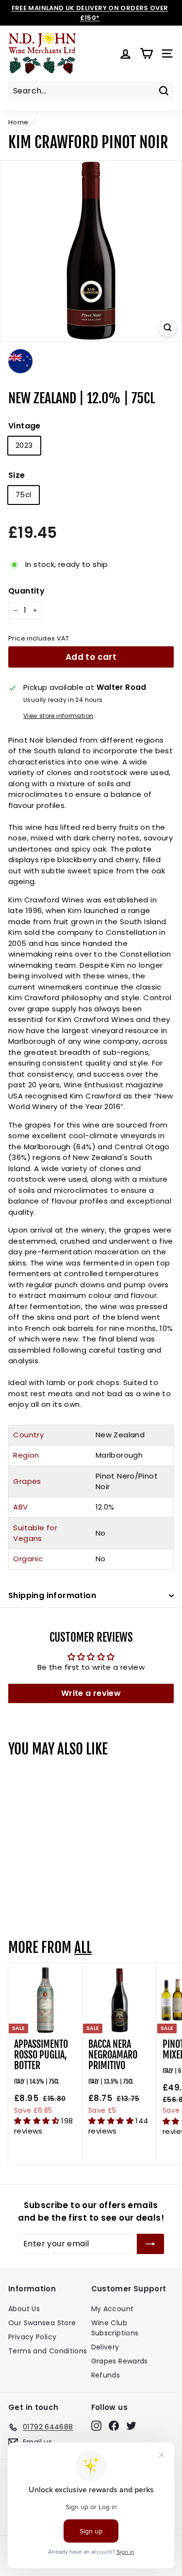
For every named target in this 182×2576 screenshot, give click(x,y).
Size (17, 475)
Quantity (26, 591)
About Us (24, 2309)
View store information (58, 716)
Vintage (25, 426)
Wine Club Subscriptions (115, 2328)
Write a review (91, 1693)
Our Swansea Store (42, 2323)
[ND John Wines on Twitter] (131, 2425)
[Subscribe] (150, 2244)
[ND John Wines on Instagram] (96, 2425)
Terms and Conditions (48, 2351)
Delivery (105, 2347)
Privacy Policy (32, 2337)
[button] (38, 2121)
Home (18, 122)
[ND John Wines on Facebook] (114, 2425)
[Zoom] (168, 328)
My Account (113, 2309)
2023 (24, 445)
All (83, 1948)
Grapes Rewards (120, 2361)
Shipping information (52, 1595)
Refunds (106, 2375)
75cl (24, 495)
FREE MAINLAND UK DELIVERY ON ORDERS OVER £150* (90, 13)
